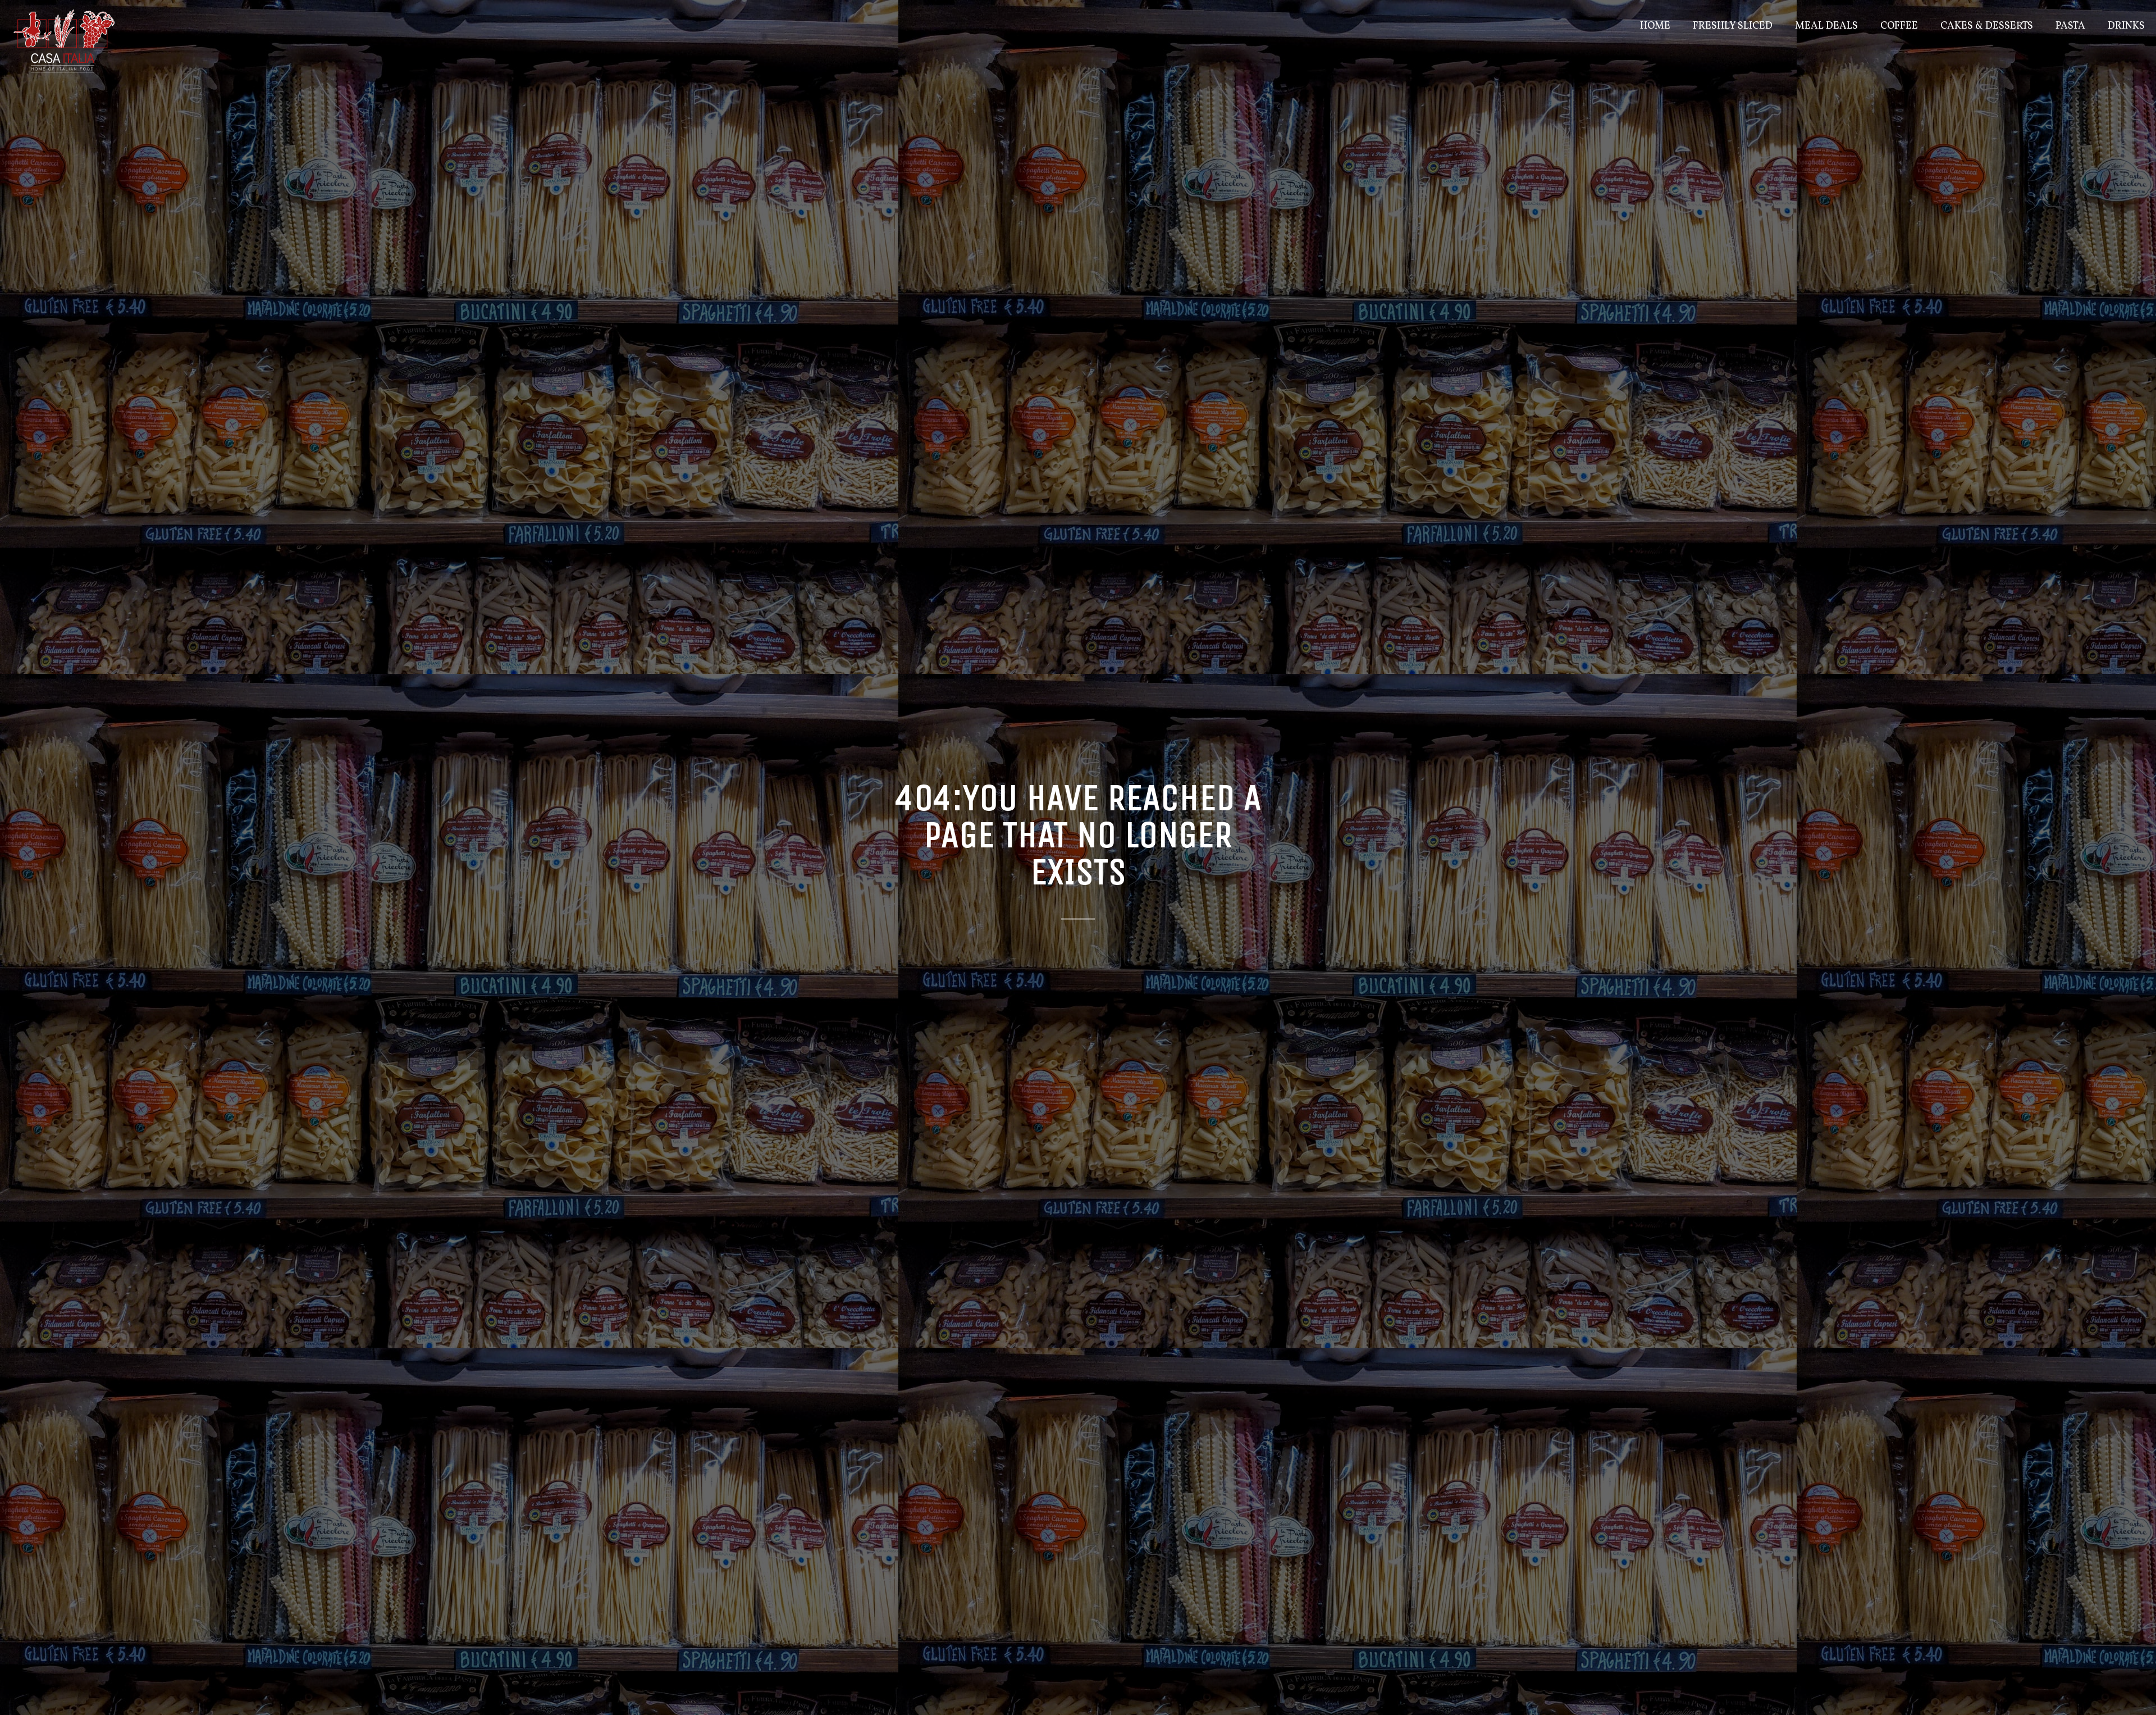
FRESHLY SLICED (1733, 26)
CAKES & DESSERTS (1987, 26)
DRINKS (2126, 26)
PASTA (2070, 26)
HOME (1655, 26)
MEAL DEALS (1826, 26)
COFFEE (1899, 26)
